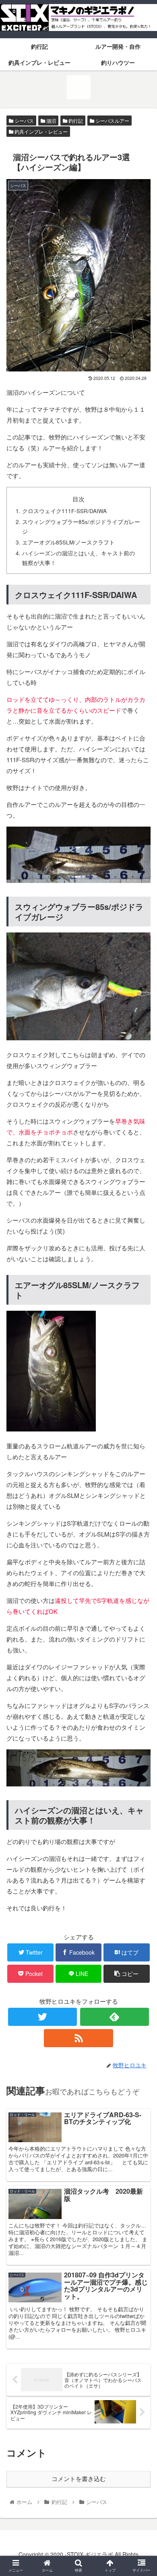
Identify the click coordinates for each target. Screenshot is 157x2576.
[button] (141, 1424)
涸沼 (51, 121)
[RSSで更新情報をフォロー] (78, 2038)
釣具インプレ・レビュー (40, 131)
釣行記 (75, 121)
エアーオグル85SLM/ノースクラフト (68, 542)
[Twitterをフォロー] (43, 2017)
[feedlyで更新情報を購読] (115, 2017)
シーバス (24, 121)
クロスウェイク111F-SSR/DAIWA (64, 511)
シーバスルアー (112, 121)
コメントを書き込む (79, 2479)
